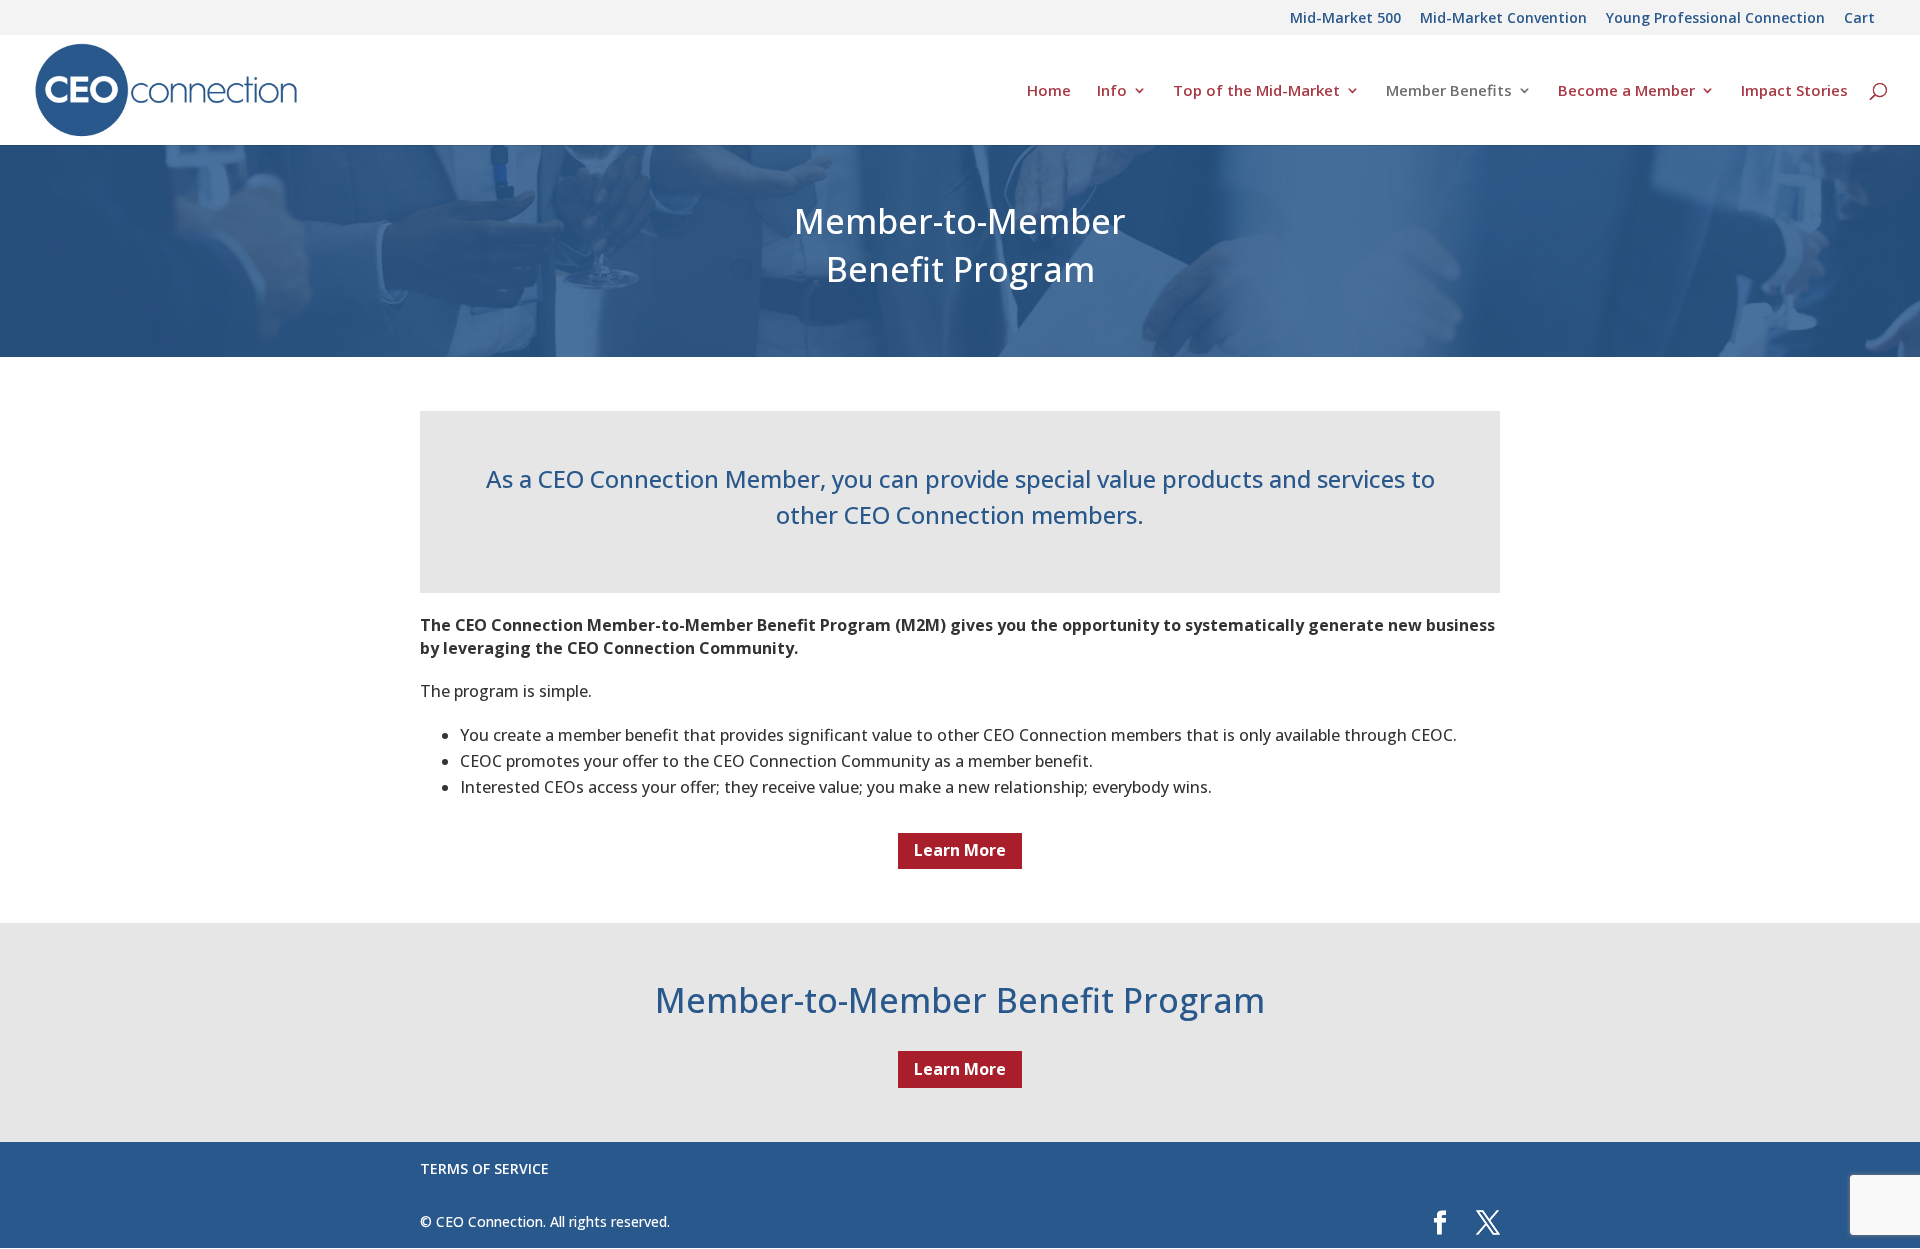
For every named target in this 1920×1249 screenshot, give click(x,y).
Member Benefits (1449, 91)
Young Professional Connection (1715, 19)
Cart (1859, 19)
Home (1049, 91)
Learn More (960, 850)
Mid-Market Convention (1503, 19)
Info (1112, 91)
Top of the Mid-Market (1256, 91)
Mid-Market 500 (1345, 19)
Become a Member (1626, 91)
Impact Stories (1794, 91)
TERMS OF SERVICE (484, 1168)
